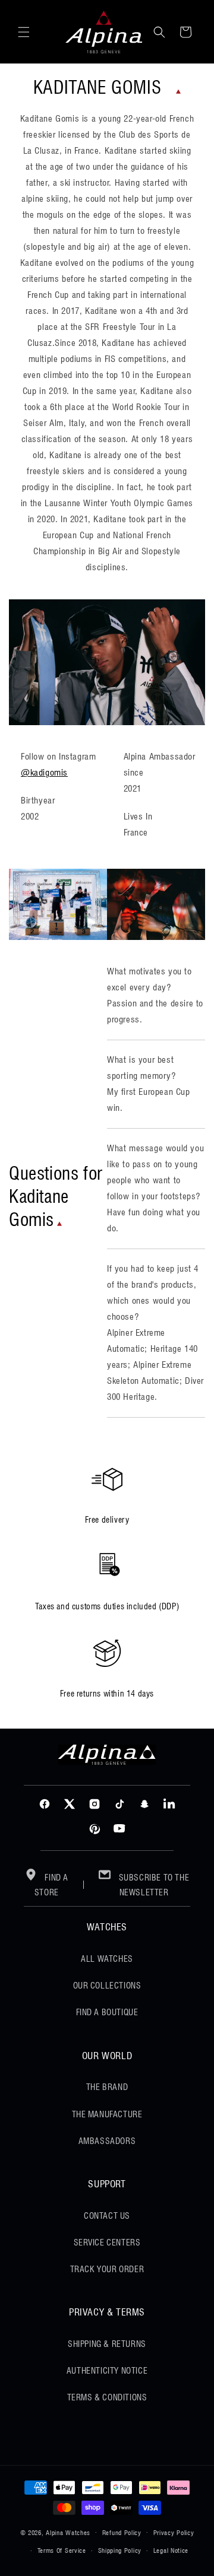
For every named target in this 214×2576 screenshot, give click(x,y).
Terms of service (62, 2550)
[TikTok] (119, 1804)
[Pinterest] (95, 1829)
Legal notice (171, 2550)
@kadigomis (44, 773)
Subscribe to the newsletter (153, 1885)
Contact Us (107, 2216)
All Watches (107, 1959)
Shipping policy (120, 2550)
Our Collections (107, 1986)
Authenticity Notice (107, 2371)
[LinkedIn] (169, 1804)
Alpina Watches (68, 2532)
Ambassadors (107, 2141)
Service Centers (107, 2243)
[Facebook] (45, 1804)
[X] (70, 1804)
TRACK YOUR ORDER (107, 2269)
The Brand (107, 2087)
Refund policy (122, 2533)
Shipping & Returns (107, 2344)
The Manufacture (107, 2114)
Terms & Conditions (107, 2397)
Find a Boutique (107, 2012)
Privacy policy (174, 2533)
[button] (24, 32)
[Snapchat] (144, 1804)
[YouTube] (119, 1829)
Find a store (51, 1885)
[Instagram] (95, 1804)
